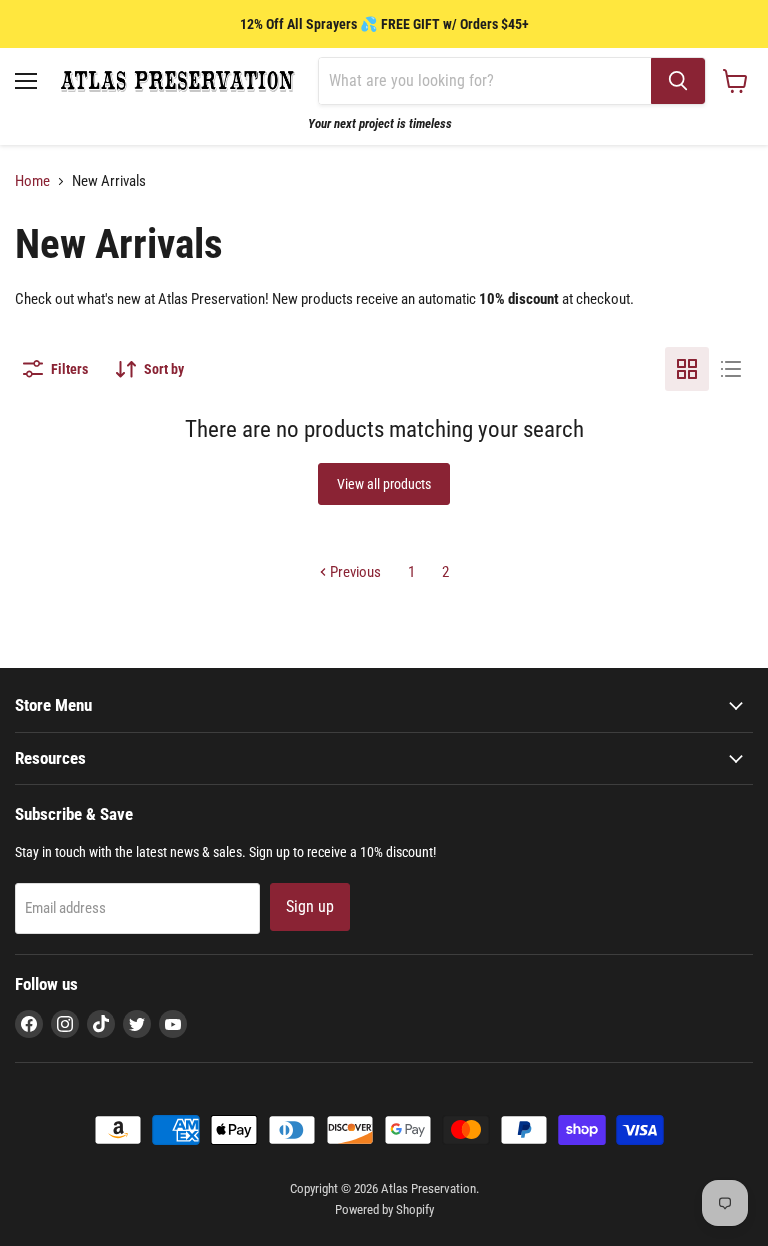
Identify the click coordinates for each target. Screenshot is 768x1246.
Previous (354, 572)
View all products (384, 484)
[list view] (731, 369)
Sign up (310, 906)
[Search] (678, 81)
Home (32, 181)
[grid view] (687, 369)
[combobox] (485, 81)
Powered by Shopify (384, 1209)
